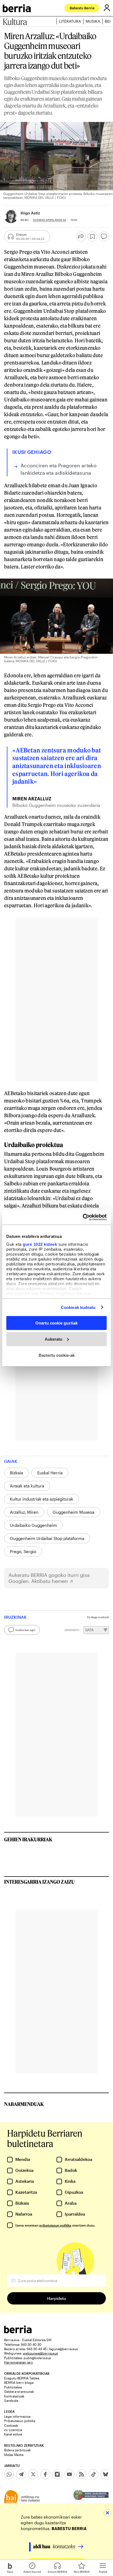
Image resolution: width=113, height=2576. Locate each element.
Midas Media (14, 2455)
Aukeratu (53, 1339)
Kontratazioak (14, 2396)
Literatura (70, 21)
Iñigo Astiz (30, 213)
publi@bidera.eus (37, 2358)
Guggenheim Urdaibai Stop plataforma (47, 1538)
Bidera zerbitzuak (17, 2450)
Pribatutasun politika (20, 2421)
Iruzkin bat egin (25, 1630)
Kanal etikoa (13, 2434)
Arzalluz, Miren (24, 1512)
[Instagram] (57, 2474)
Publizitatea (13, 2387)
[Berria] (18, 2332)
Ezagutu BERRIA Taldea (22, 2378)
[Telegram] (21, 2474)
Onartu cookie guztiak (56, 1323)
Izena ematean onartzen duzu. (55, 2225)
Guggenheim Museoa (74, 1512)
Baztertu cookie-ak (57, 1355)
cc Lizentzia (13, 2430)
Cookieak (11, 2425)
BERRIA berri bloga (19, 2382)
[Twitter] (33, 2474)
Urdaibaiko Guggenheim (33, 1525)
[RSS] (81, 2474)
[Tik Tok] (94, 2474)
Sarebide (11, 2400)
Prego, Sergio (23, 1551)
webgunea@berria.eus (40, 2353)
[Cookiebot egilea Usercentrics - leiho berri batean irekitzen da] (83, 1217)
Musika (93, 21)
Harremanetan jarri (19, 2362)
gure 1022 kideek (40, 1244)
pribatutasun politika (55, 2225)
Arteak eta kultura (27, 1486)
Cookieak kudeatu (78, 1307)
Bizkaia (16, 1473)
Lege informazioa (17, 2416)
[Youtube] (69, 2474)
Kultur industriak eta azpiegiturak (42, 1499)
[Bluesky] (106, 2474)
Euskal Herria (50, 1473)
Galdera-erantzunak (19, 2391)
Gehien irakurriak (28, 1839)
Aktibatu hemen (50, 1581)
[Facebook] (45, 2474)
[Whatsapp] (9, 2474)
